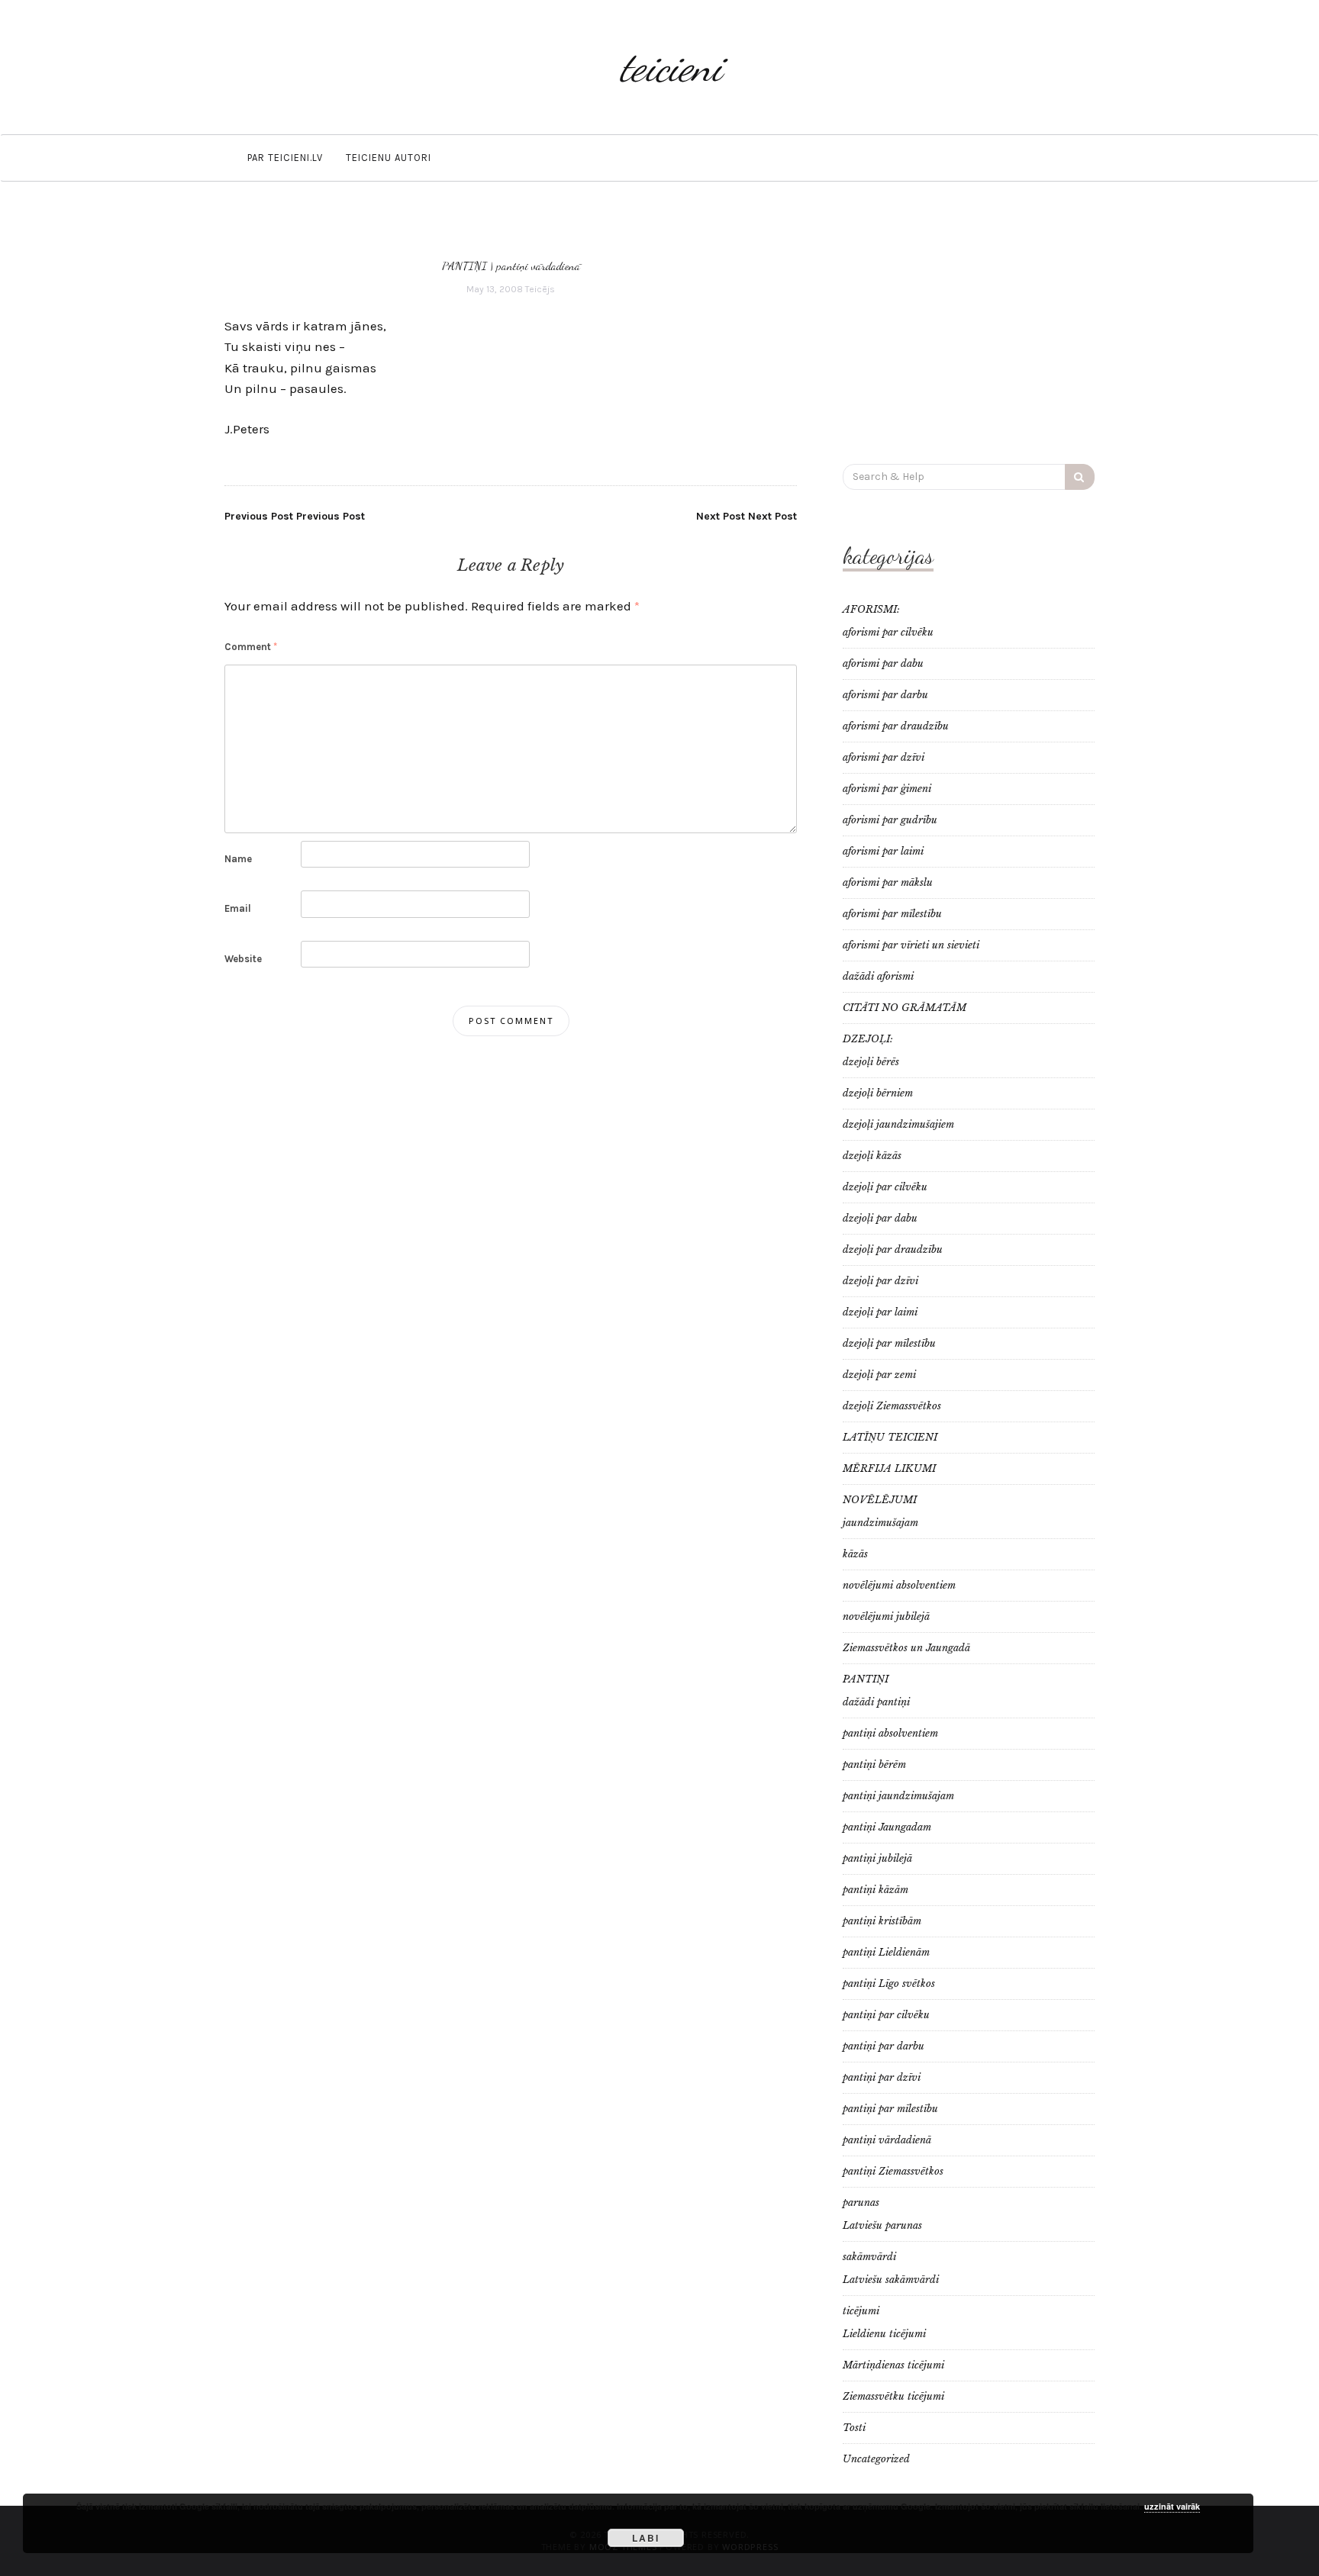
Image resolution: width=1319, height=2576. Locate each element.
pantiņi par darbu (884, 2046)
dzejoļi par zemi (879, 1375)
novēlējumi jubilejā (886, 1616)
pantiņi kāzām (876, 1890)
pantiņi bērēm (874, 1765)
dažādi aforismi (878, 976)
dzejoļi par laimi (880, 1312)
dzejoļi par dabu (880, 1218)
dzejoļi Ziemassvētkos (892, 1406)
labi (646, 2538)
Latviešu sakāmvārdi (891, 2280)
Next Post (747, 516)
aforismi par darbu (885, 695)
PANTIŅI (464, 266)
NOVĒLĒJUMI (880, 1500)
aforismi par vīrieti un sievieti (911, 945)
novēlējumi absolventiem (899, 1585)
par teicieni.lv (285, 158)
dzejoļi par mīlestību (889, 1343)
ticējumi (861, 2311)
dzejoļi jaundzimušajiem (898, 1124)
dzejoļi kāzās (872, 1156)
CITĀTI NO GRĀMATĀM (905, 1008)
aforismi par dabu (883, 663)
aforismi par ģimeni (887, 789)
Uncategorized (876, 2459)
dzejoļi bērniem (878, 1093)
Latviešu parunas (882, 2225)
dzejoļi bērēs (871, 1062)
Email (238, 908)
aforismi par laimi (883, 851)
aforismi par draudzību (896, 726)
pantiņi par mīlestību (890, 2109)
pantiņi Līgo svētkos (889, 1984)
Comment (251, 647)
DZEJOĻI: (868, 1039)
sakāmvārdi (869, 2257)
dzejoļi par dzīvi (880, 1281)
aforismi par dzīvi (884, 757)
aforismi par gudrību (890, 820)
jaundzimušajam (880, 1523)
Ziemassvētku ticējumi (893, 2396)
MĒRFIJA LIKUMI (889, 1468)
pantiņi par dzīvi (882, 2077)
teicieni (671, 67)
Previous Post (295, 516)
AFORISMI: (871, 609)
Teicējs (540, 289)
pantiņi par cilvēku (886, 2015)
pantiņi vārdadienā (538, 266)
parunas (861, 2202)
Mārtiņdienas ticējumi (893, 2365)
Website (243, 959)
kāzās (855, 1554)
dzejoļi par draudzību (893, 1249)
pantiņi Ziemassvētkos (893, 2171)
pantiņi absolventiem (890, 1733)
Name (238, 859)
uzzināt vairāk (1172, 2506)
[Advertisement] (969, 330)
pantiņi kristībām (882, 1921)
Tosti (854, 2428)
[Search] (1080, 477)
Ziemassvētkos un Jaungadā (906, 1648)
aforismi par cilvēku (888, 632)
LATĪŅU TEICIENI (890, 1437)
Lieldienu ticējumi (884, 2334)
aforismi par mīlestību (892, 914)
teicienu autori (389, 158)
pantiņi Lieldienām (886, 1952)
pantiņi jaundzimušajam (898, 1796)
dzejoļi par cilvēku (885, 1187)
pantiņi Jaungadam (887, 1827)
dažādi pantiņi (876, 1702)
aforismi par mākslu (888, 882)
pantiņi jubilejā (877, 1858)
